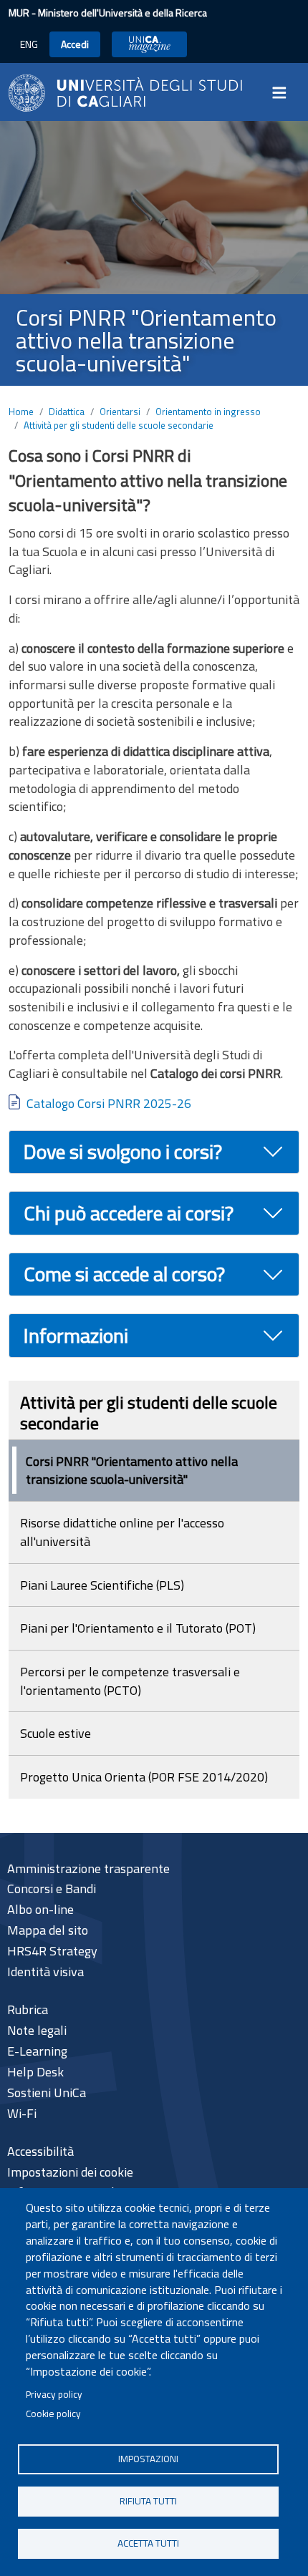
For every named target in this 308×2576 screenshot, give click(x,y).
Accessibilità (40, 2151)
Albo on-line (40, 1909)
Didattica (67, 412)
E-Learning (37, 2051)
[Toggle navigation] (284, 93)
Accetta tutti (148, 2543)
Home (21, 412)
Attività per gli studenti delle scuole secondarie (119, 425)
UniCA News (149, 44)
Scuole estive (56, 1733)
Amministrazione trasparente (88, 1868)
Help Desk (35, 2072)
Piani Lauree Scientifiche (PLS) (102, 1585)
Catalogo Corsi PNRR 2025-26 (109, 1103)
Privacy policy (54, 2394)
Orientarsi (120, 412)
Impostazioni (148, 2459)
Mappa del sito (48, 1930)
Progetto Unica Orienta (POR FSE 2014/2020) (144, 1777)
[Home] (125, 92)
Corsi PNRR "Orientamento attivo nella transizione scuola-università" (132, 1471)
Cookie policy (53, 2414)
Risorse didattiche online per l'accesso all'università (122, 1532)
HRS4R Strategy (52, 1951)
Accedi (75, 44)
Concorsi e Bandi (52, 1889)
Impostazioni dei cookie (70, 2172)
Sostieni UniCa (47, 2093)
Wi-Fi (22, 2113)
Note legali (37, 2030)
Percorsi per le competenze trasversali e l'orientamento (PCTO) (130, 1681)
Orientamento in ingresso (208, 412)
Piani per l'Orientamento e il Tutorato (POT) (138, 1628)
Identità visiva (45, 1972)
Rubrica (28, 2009)
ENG (29, 44)
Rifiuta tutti (148, 2501)
